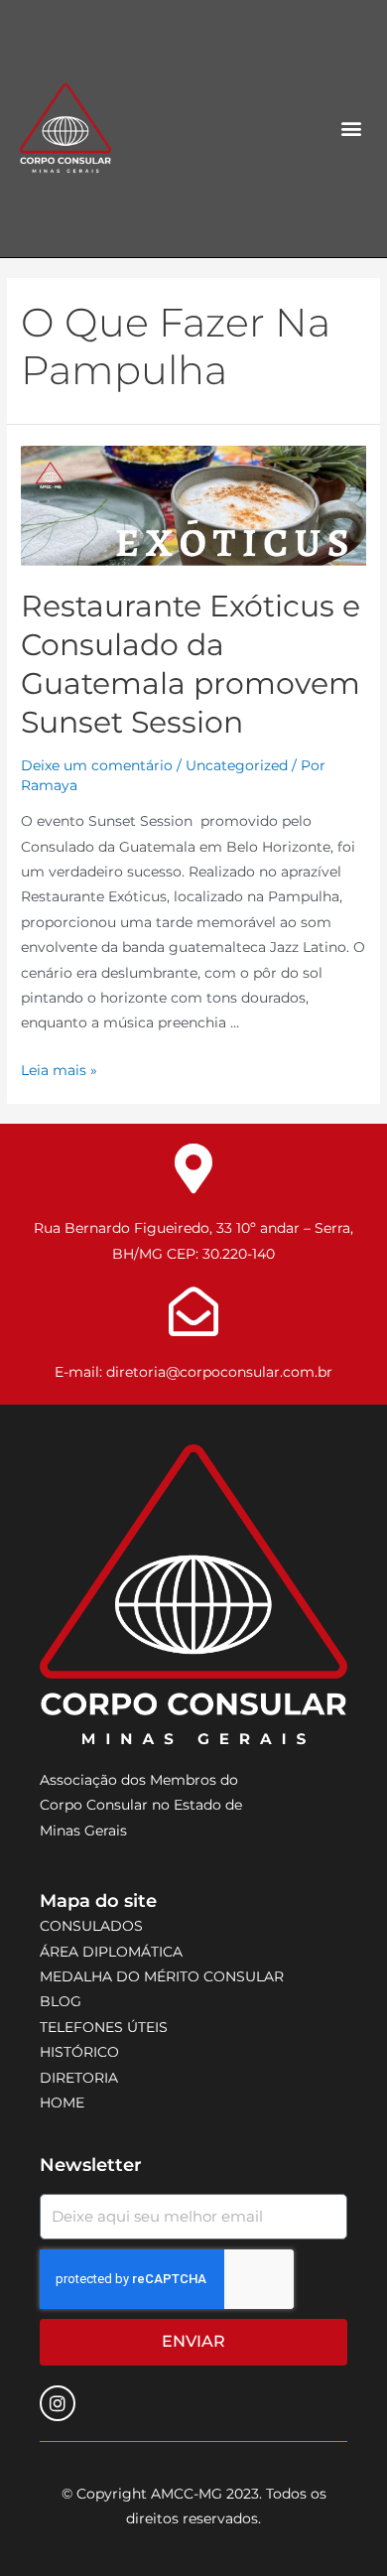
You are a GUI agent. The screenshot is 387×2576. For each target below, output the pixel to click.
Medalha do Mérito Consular (162, 1976)
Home (62, 2102)
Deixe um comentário (97, 765)
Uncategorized (237, 765)
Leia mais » (59, 1070)
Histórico (79, 2052)
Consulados (91, 1926)
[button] (352, 129)
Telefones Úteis (104, 2027)
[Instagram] (58, 2403)
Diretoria (79, 2078)
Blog (61, 2001)
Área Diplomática (111, 1952)
